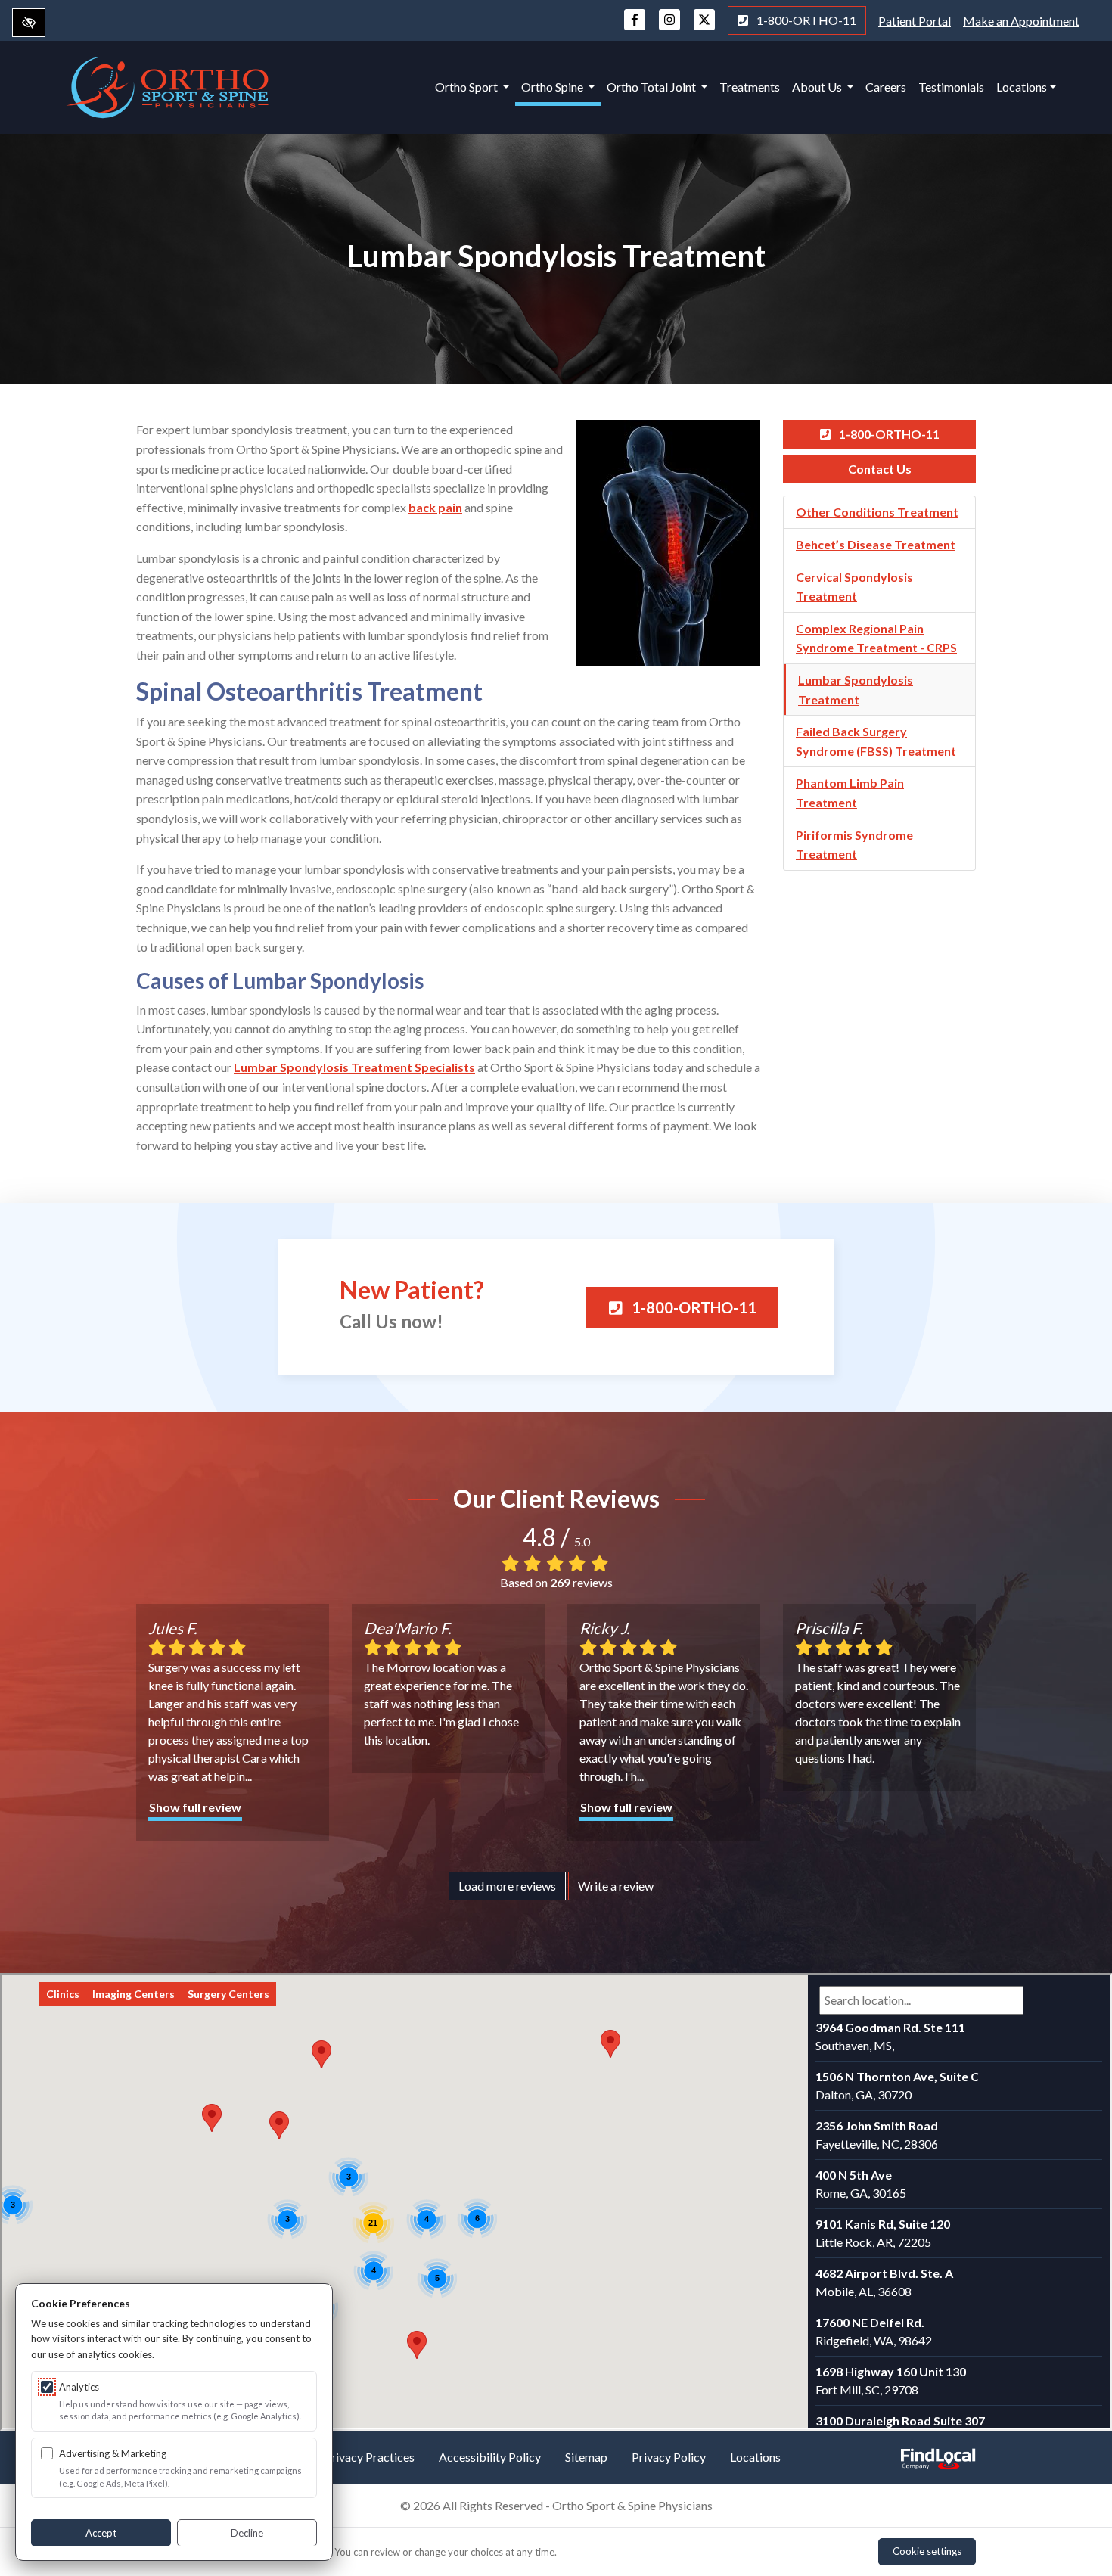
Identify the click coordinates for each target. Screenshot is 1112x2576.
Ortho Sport (467, 87)
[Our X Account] (704, 27)
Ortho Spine (553, 87)
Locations (1022, 87)
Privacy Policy (669, 2457)
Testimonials (951, 87)
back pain (435, 507)
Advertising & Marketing (113, 2453)
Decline (247, 2533)
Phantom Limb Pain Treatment (850, 792)
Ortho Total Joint (652, 87)
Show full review (195, 1807)
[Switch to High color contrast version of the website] (29, 23)
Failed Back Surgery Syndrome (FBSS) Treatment (876, 741)
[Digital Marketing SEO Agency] (938, 2454)
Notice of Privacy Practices (343, 2457)
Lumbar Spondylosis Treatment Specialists (354, 1067)
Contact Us (880, 469)
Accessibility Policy (490, 2457)
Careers (886, 87)
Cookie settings (927, 2551)
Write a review (616, 1886)
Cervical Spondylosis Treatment (854, 587)
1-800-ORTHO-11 (805, 20)
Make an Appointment (1021, 21)
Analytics (79, 2387)
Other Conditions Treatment (877, 512)
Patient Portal (915, 21)
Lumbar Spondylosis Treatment (856, 690)
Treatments (750, 87)
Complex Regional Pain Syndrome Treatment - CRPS (876, 638)
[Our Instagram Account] (669, 27)
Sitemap (586, 2457)
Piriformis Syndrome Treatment (854, 845)
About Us (818, 87)
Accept (101, 2533)
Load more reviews (507, 1886)
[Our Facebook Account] (635, 27)
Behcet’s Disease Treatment (876, 544)
